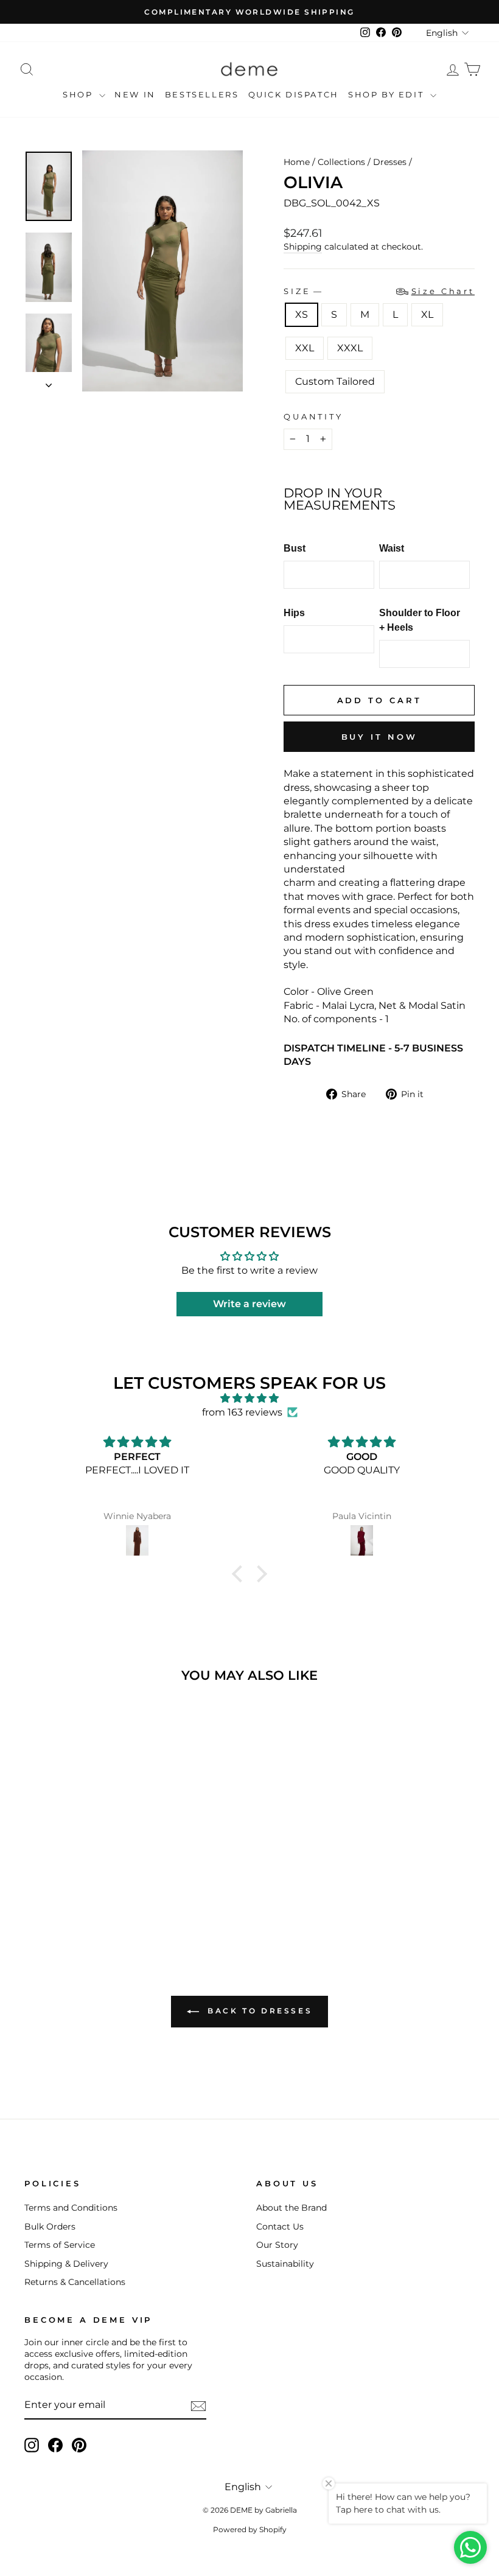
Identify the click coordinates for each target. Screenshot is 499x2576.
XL (427, 314)
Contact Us (280, 2227)
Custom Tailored (335, 381)
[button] (240, 1574)
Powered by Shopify (250, 2529)
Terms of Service (60, 2245)
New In (135, 94)
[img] (249, 1398)
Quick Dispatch (294, 94)
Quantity (313, 417)
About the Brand (291, 2208)
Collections (341, 162)
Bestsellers (202, 94)
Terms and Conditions (71, 2208)
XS (302, 314)
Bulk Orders (50, 2227)
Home (297, 162)
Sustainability (285, 2264)
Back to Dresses (258, 2011)
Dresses (390, 162)
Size (379, 291)
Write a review (249, 1304)
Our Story (277, 2245)
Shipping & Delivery (66, 2264)
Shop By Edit (388, 94)
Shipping (303, 247)
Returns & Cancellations (75, 2282)
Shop (79, 94)
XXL (305, 348)
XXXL (350, 348)
